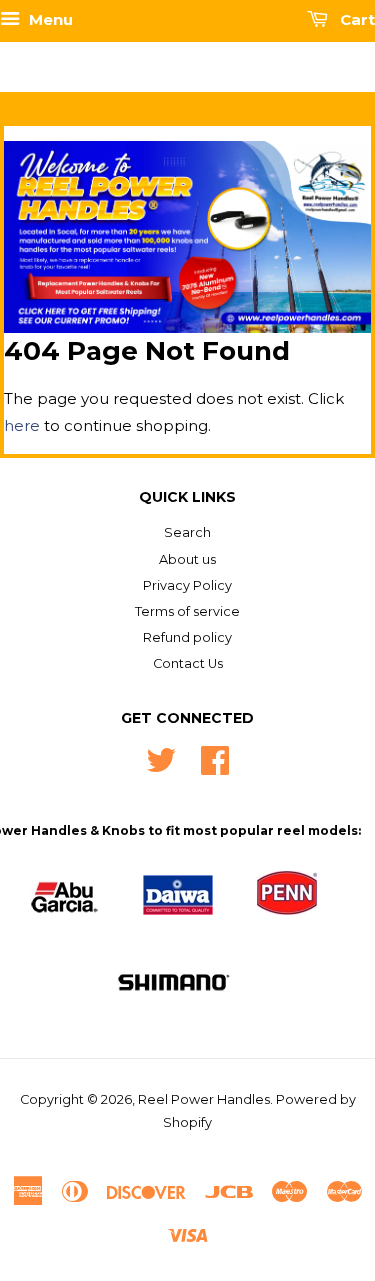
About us (187, 559)
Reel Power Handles (204, 1099)
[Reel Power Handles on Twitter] (161, 758)
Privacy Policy (187, 585)
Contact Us (188, 663)
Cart (355, 19)
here (22, 425)
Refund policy (187, 637)
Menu (49, 19)
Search (187, 532)
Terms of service (187, 611)
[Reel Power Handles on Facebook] (215, 758)
